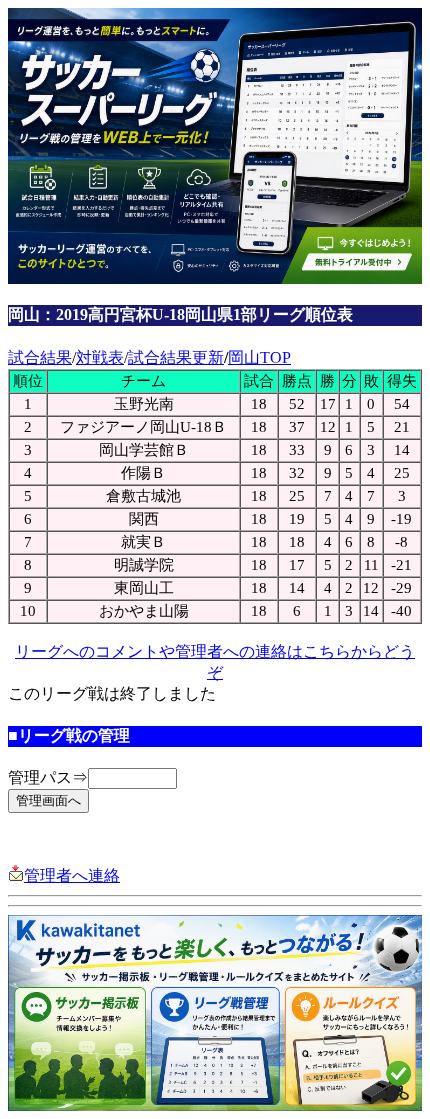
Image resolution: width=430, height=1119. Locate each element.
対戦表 (100, 357)
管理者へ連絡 (72, 875)
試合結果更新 (176, 357)
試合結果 (40, 357)
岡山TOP (259, 357)
